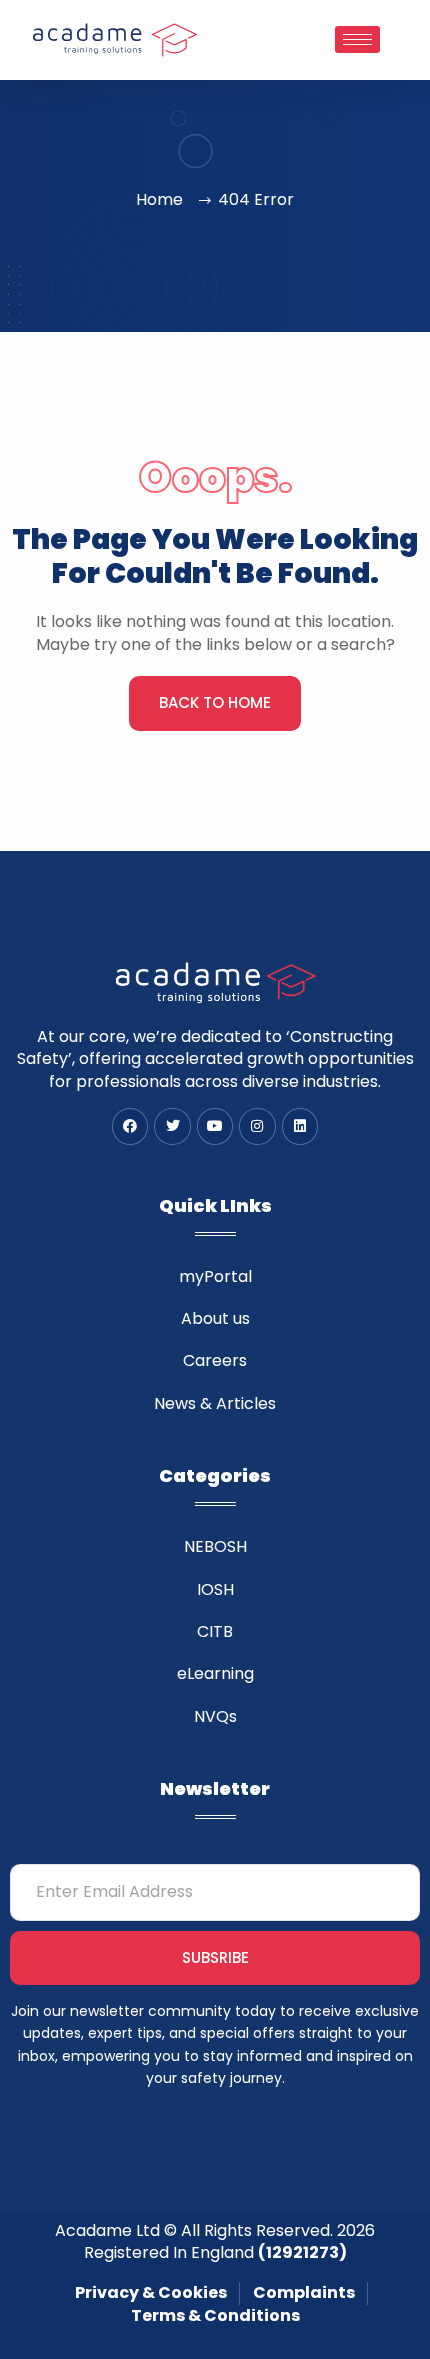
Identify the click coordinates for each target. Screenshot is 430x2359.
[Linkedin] (300, 1126)
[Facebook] (130, 1126)
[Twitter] (172, 1126)
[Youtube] (215, 1126)
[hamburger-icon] (357, 39)
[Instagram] (257, 1126)
